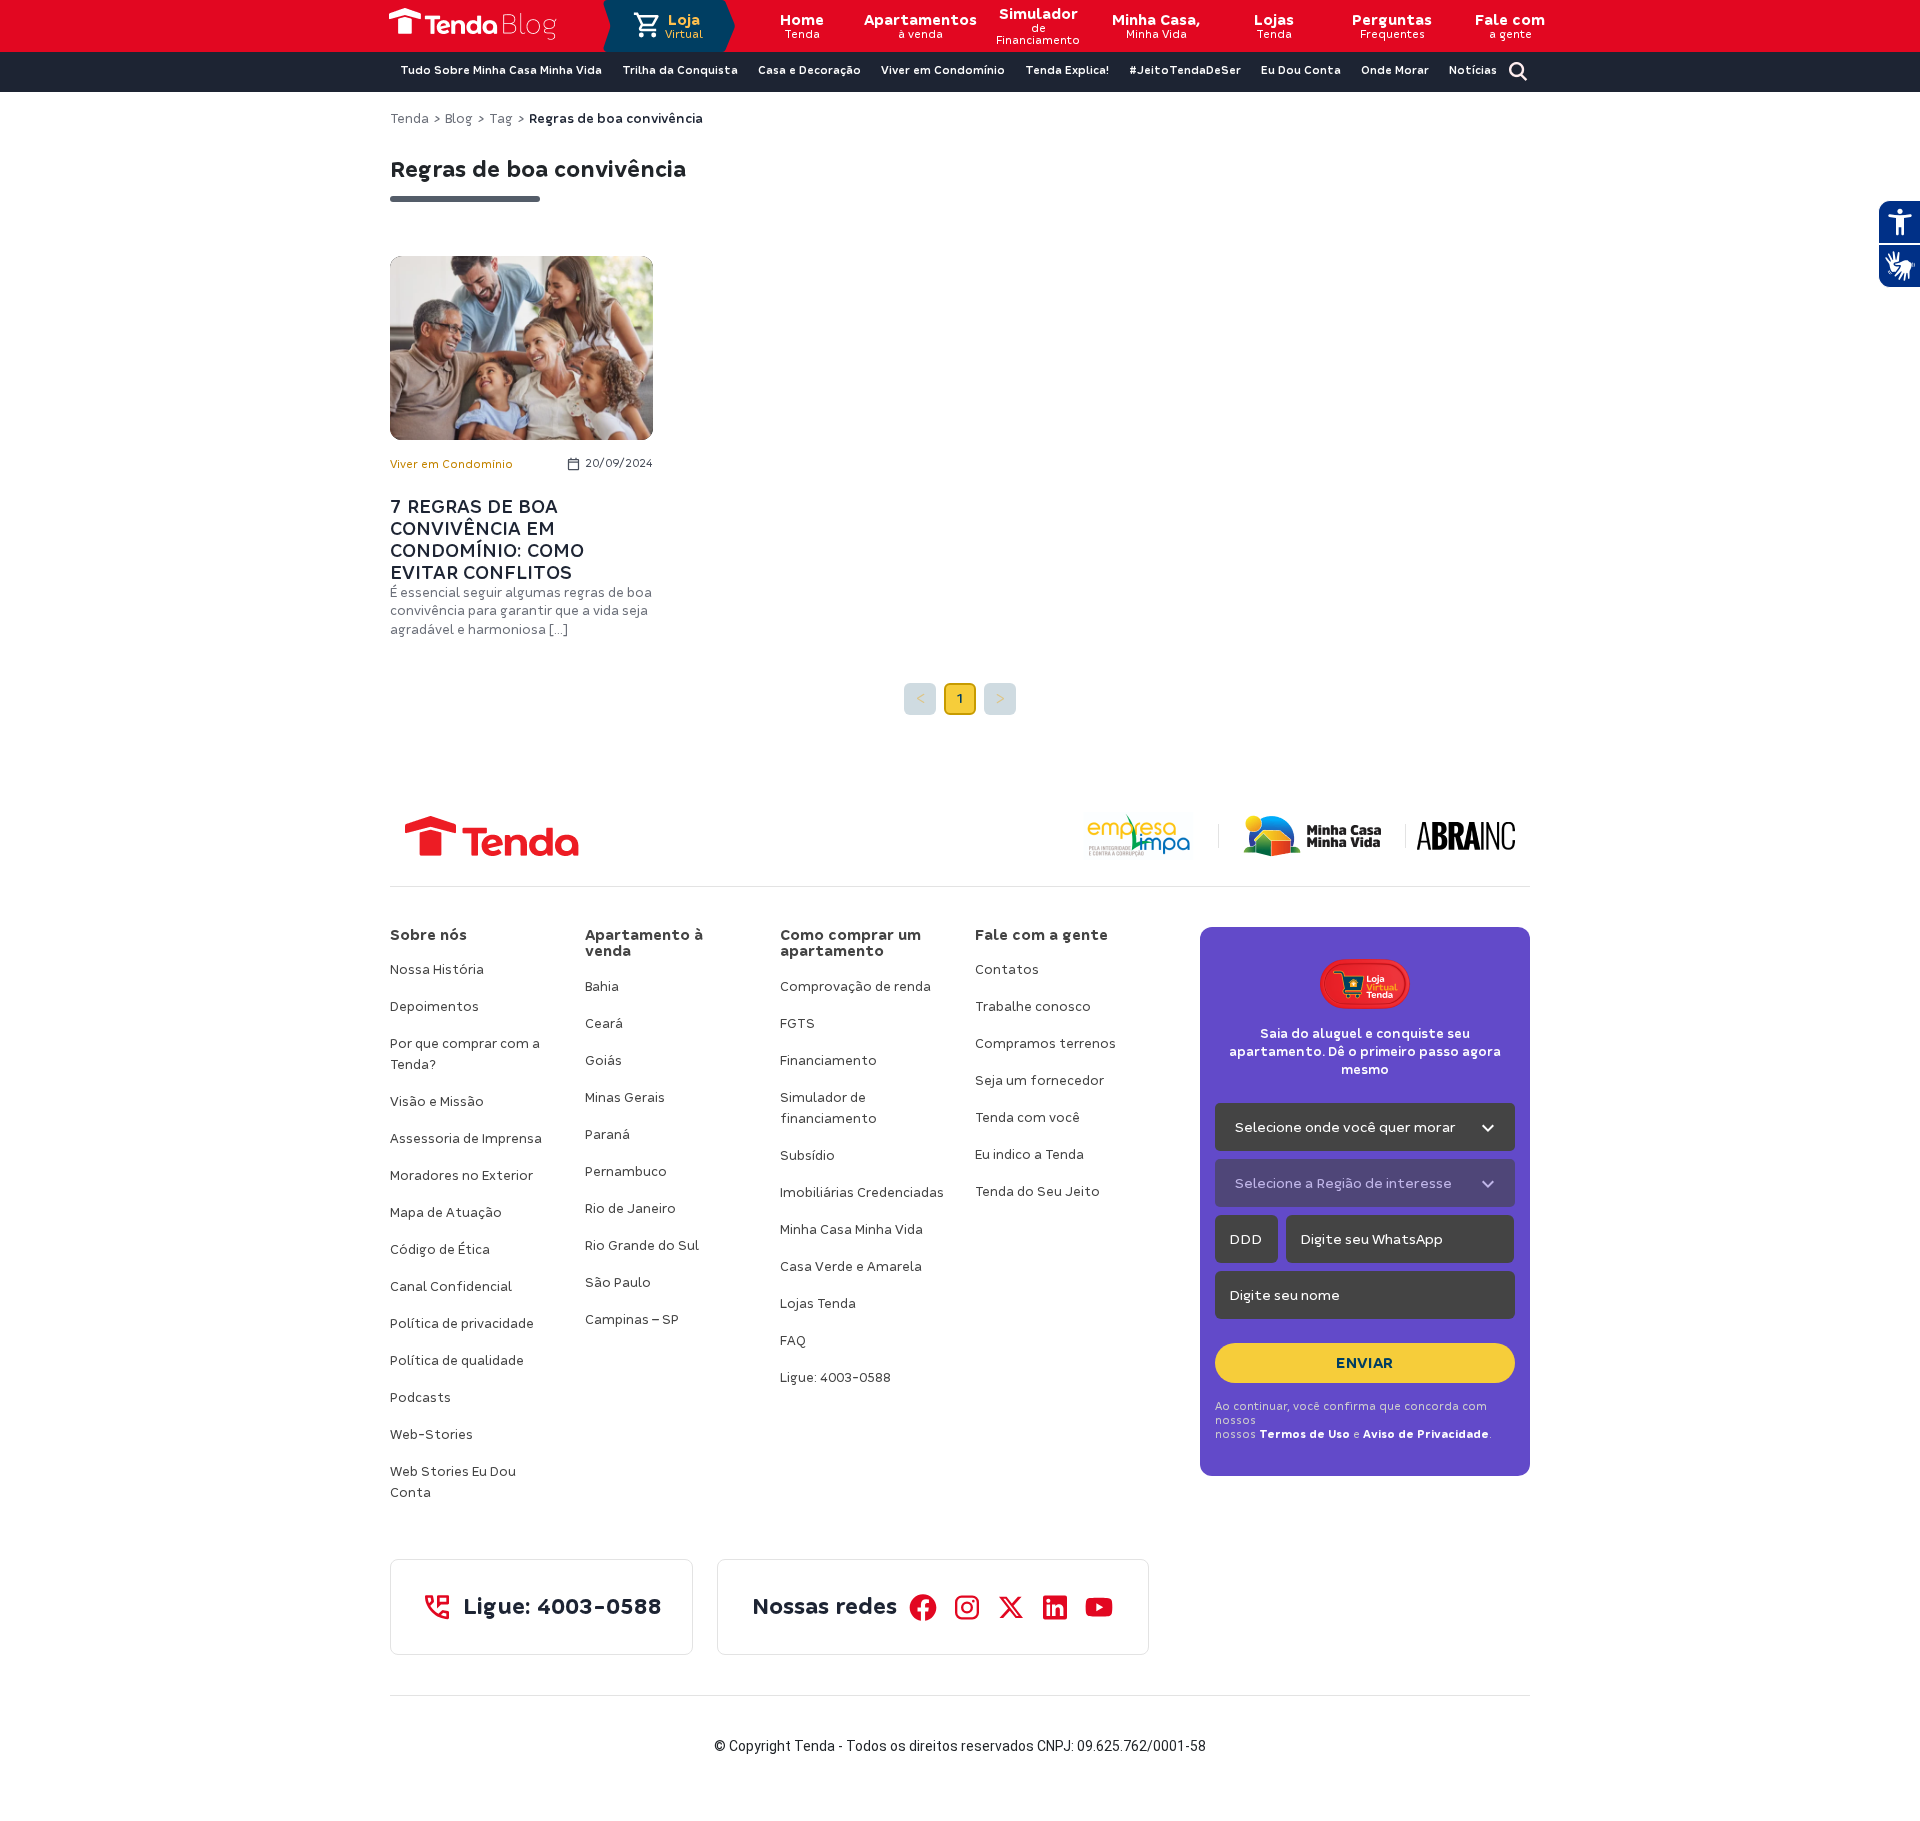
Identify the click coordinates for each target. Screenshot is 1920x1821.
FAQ (793, 1340)
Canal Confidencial (451, 1286)
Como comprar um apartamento (850, 943)
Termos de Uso (1304, 1434)
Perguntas (1392, 26)
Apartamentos (920, 26)
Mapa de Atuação (446, 1212)
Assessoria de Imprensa (466, 1138)
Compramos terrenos (1045, 1043)
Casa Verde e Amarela (851, 1266)
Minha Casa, (1156, 26)
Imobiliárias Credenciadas (862, 1192)
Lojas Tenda (818, 1303)
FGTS (797, 1023)
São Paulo (618, 1282)
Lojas (1274, 26)
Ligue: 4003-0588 (835, 1377)
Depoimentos (434, 1006)
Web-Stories (431, 1434)
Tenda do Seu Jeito (1037, 1191)
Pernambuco (626, 1171)
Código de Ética (440, 1249)
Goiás (603, 1060)
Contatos (1007, 969)
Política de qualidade (457, 1360)
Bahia (602, 986)
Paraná (607, 1134)
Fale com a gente (1041, 935)
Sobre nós (428, 935)
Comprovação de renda (855, 986)
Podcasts (420, 1397)
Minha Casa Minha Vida (851, 1229)
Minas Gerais (625, 1097)
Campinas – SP (632, 1319)
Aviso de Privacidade (1426, 1434)
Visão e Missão (437, 1101)
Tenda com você (1027, 1117)
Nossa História (437, 969)
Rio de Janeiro (630, 1208)
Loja (684, 26)
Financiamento (828, 1060)
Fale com (1510, 26)
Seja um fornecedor (1039, 1080)
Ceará (604, 1023)
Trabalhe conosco (1033, 1006)
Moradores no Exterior (461, 1175)
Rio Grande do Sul (642, 1245)
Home (802, 26)
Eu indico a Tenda (1029, 1154)
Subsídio (807, 1155)
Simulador (1038, 26)
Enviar (1365, 1363)
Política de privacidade (462, 1323)
